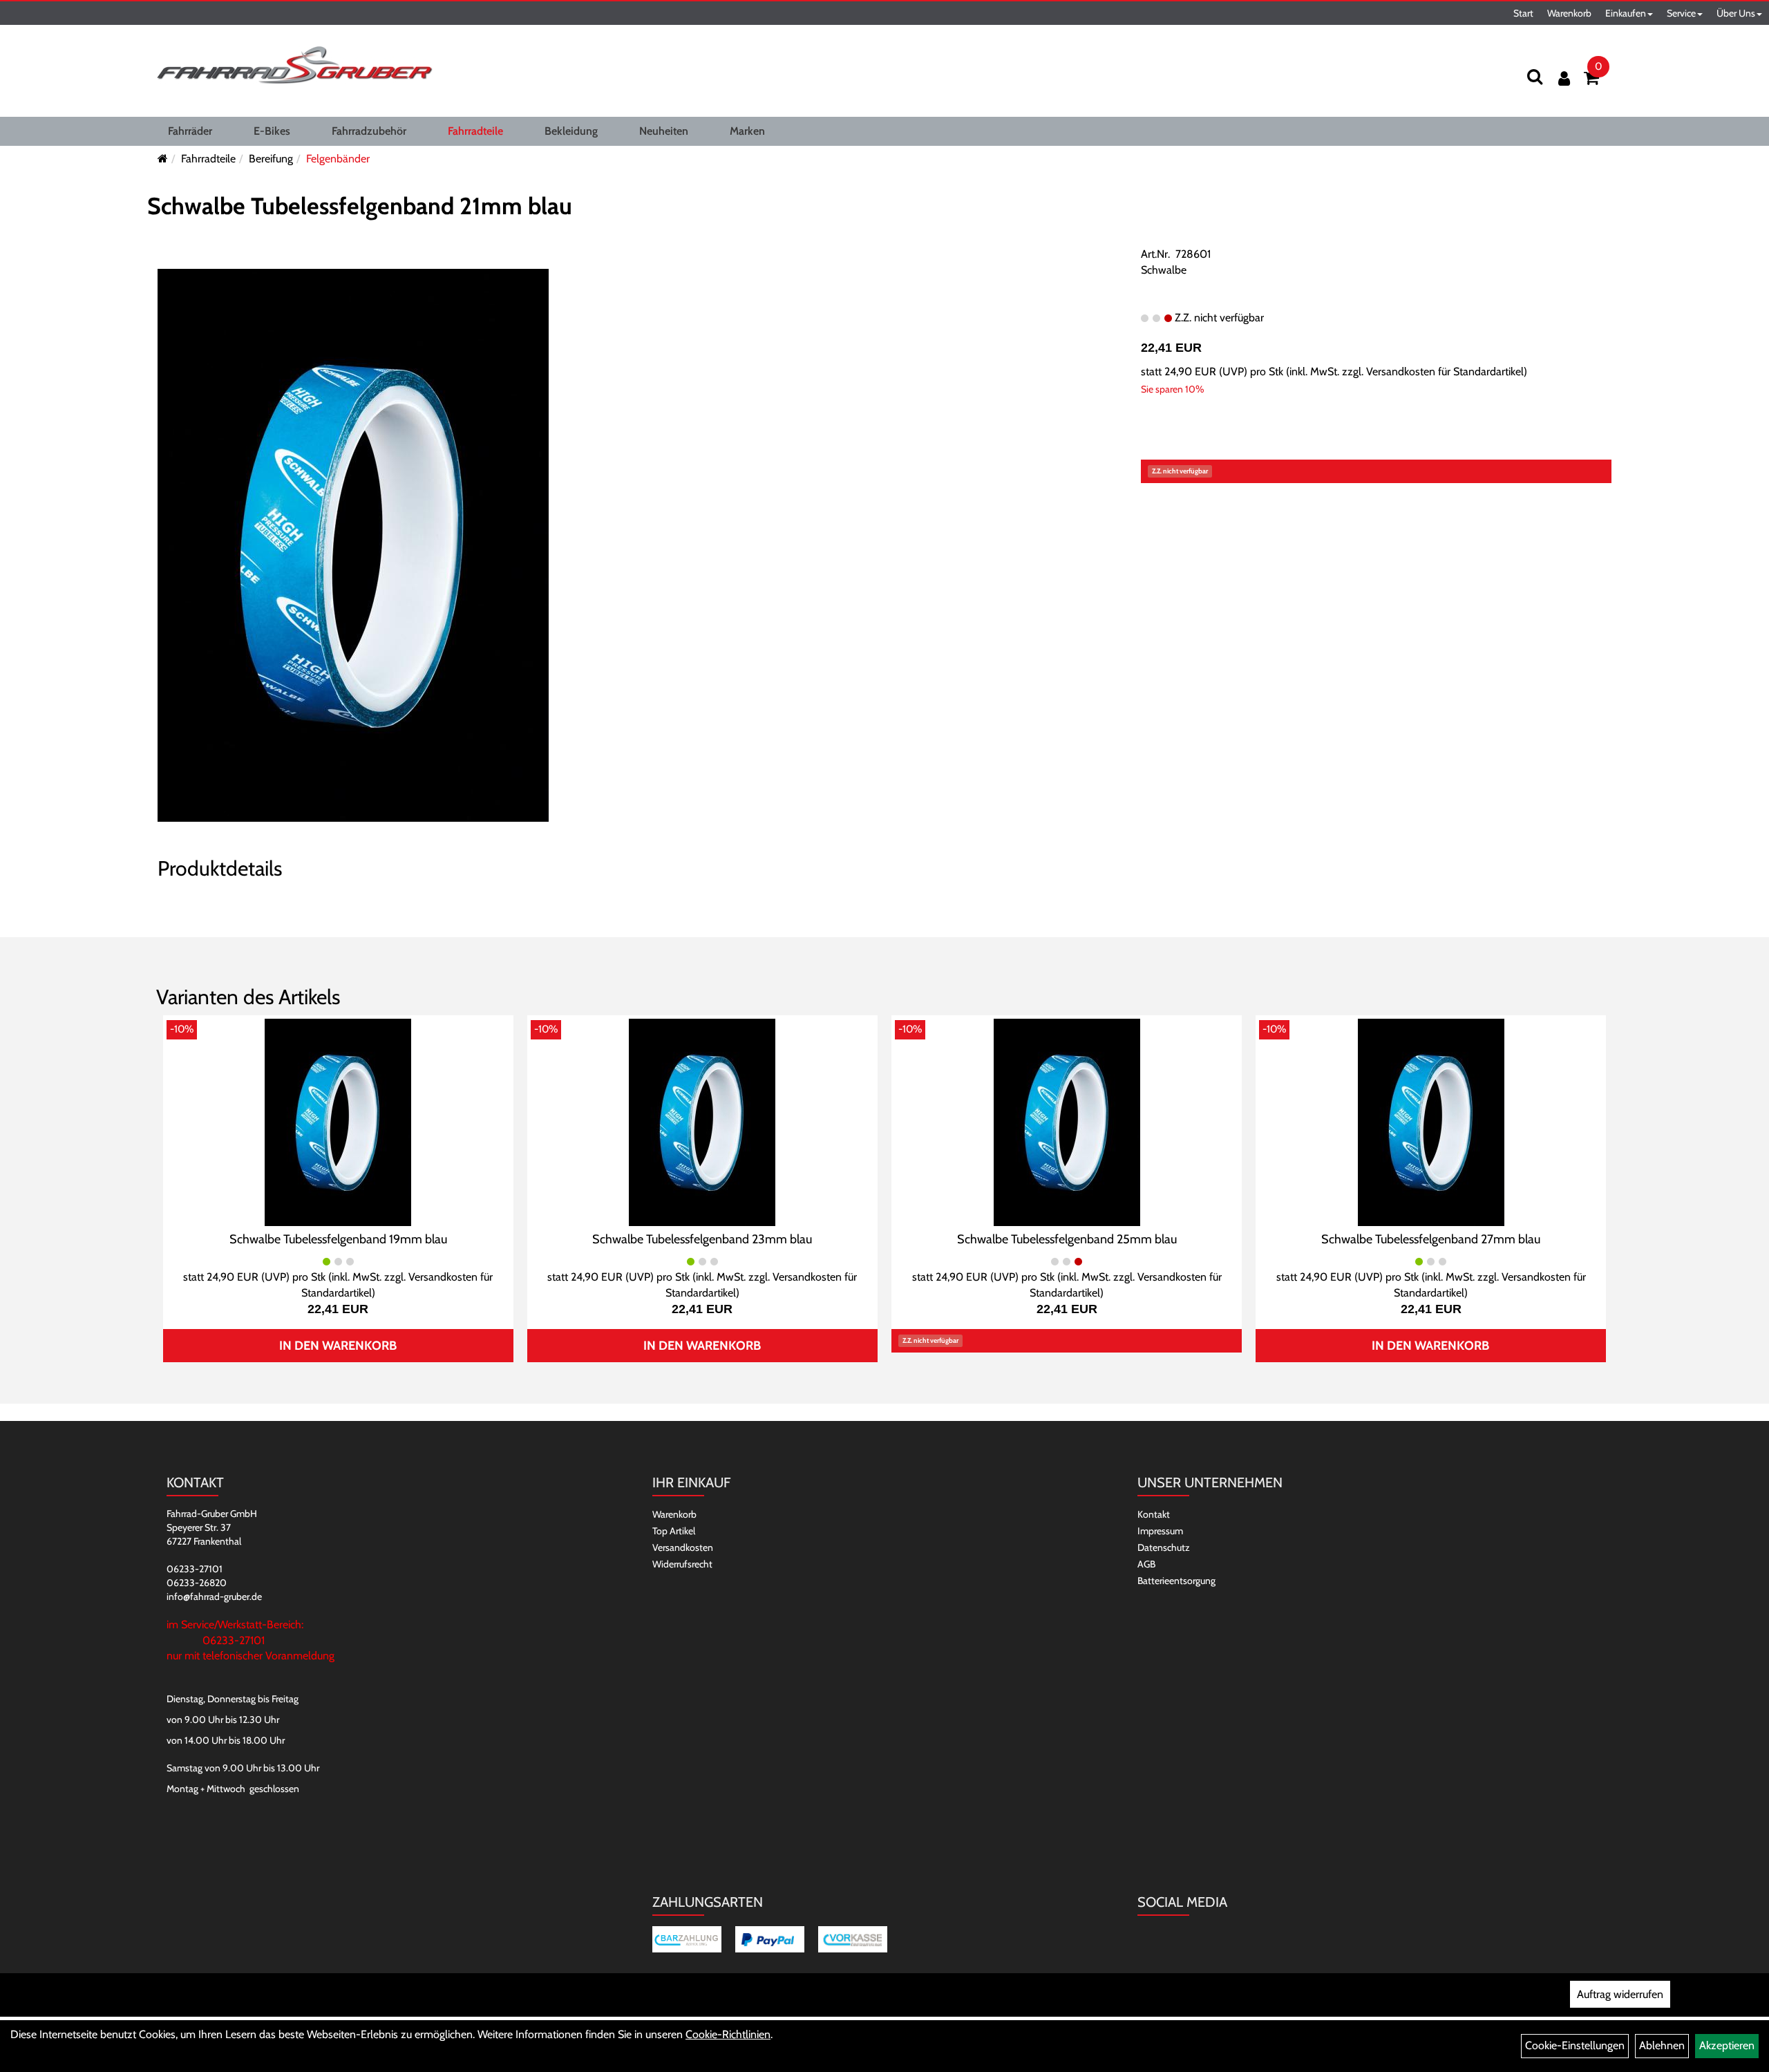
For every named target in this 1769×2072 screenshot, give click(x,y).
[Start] (163, 159)
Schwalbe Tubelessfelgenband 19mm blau (338, 1239)
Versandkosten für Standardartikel (1445, 371)
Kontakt (1154, 1514)
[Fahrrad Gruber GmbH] (294, 66)
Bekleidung (571, 131)
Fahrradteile (475, 131)
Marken (747, 131)
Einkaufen (1626, 13)
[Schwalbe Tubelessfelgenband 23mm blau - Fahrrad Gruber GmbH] (702, 1121)
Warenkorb (1569, 13)
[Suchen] (1535, 76)
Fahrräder (190, 131)
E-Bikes (272, 131)
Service (1681, 13)
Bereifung (271, 159)
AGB (1146, 1564)
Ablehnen (1662, 2045)
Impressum (1160, 1531)
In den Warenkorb (338, 1346)
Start (1523, 13)
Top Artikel (674, 1531)
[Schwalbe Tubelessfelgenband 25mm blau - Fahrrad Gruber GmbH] (1067, 1121)
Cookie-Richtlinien (728, 2034)
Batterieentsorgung (1176, 1581)
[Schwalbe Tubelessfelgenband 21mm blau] (353, 544)
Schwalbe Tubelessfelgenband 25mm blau (1067, 1239)
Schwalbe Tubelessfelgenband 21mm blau (360, 206)
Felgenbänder (338, 159)
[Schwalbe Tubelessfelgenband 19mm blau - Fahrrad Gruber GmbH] (338, 1121)
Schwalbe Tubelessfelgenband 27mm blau (1431, 1239)
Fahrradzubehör (369, 131)
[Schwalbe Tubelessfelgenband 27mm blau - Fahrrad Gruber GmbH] (1431, 1121)
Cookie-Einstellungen (1575, 2045)
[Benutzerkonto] (1564, 78)
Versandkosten (683, 1547)
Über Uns (1736, 13)
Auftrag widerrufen (1620, 1994)
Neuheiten (664, 131)
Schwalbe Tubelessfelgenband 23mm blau (702, 1239)
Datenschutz (1164, 1547)
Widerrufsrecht (682, 1564)
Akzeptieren (1727, 2045)
